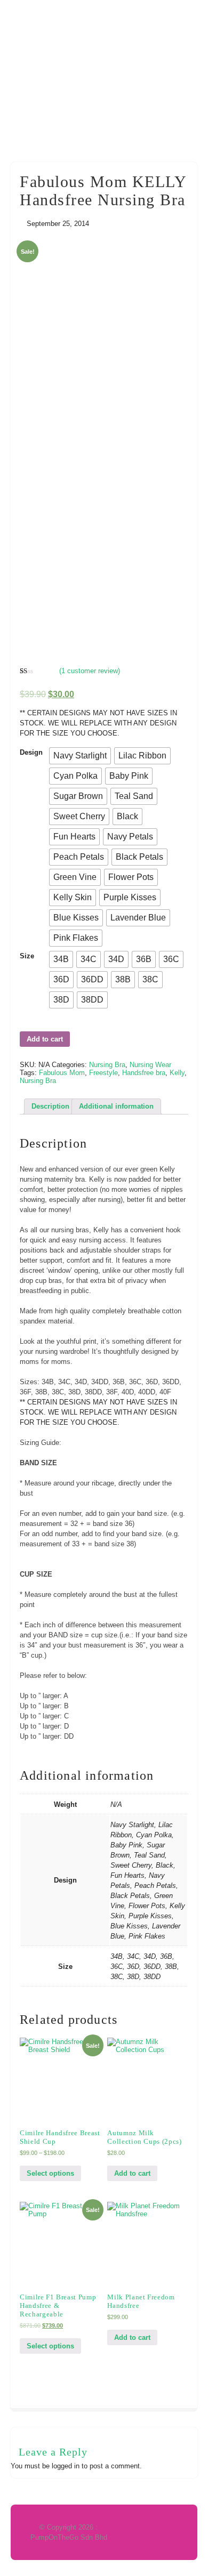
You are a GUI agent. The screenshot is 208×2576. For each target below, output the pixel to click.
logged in (66, 2466)
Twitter (127, 14)
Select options (50, 2173)
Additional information (116, 1106)
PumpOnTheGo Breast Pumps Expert (104, 81)
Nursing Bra (107, 1065)
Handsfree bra (144, 1073)
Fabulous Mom (62, 1073)
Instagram (188, 14)
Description (50, 1106)
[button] (80, 756)
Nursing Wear (150, 1065)
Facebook (107, 14)
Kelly (177, 1073)
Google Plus (147, 14)
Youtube (167, 14)
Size (27, 956)
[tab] (50, 1107)
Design (31, 752)
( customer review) (90, 671)
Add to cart (45, 1039)
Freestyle (103, 1073)
